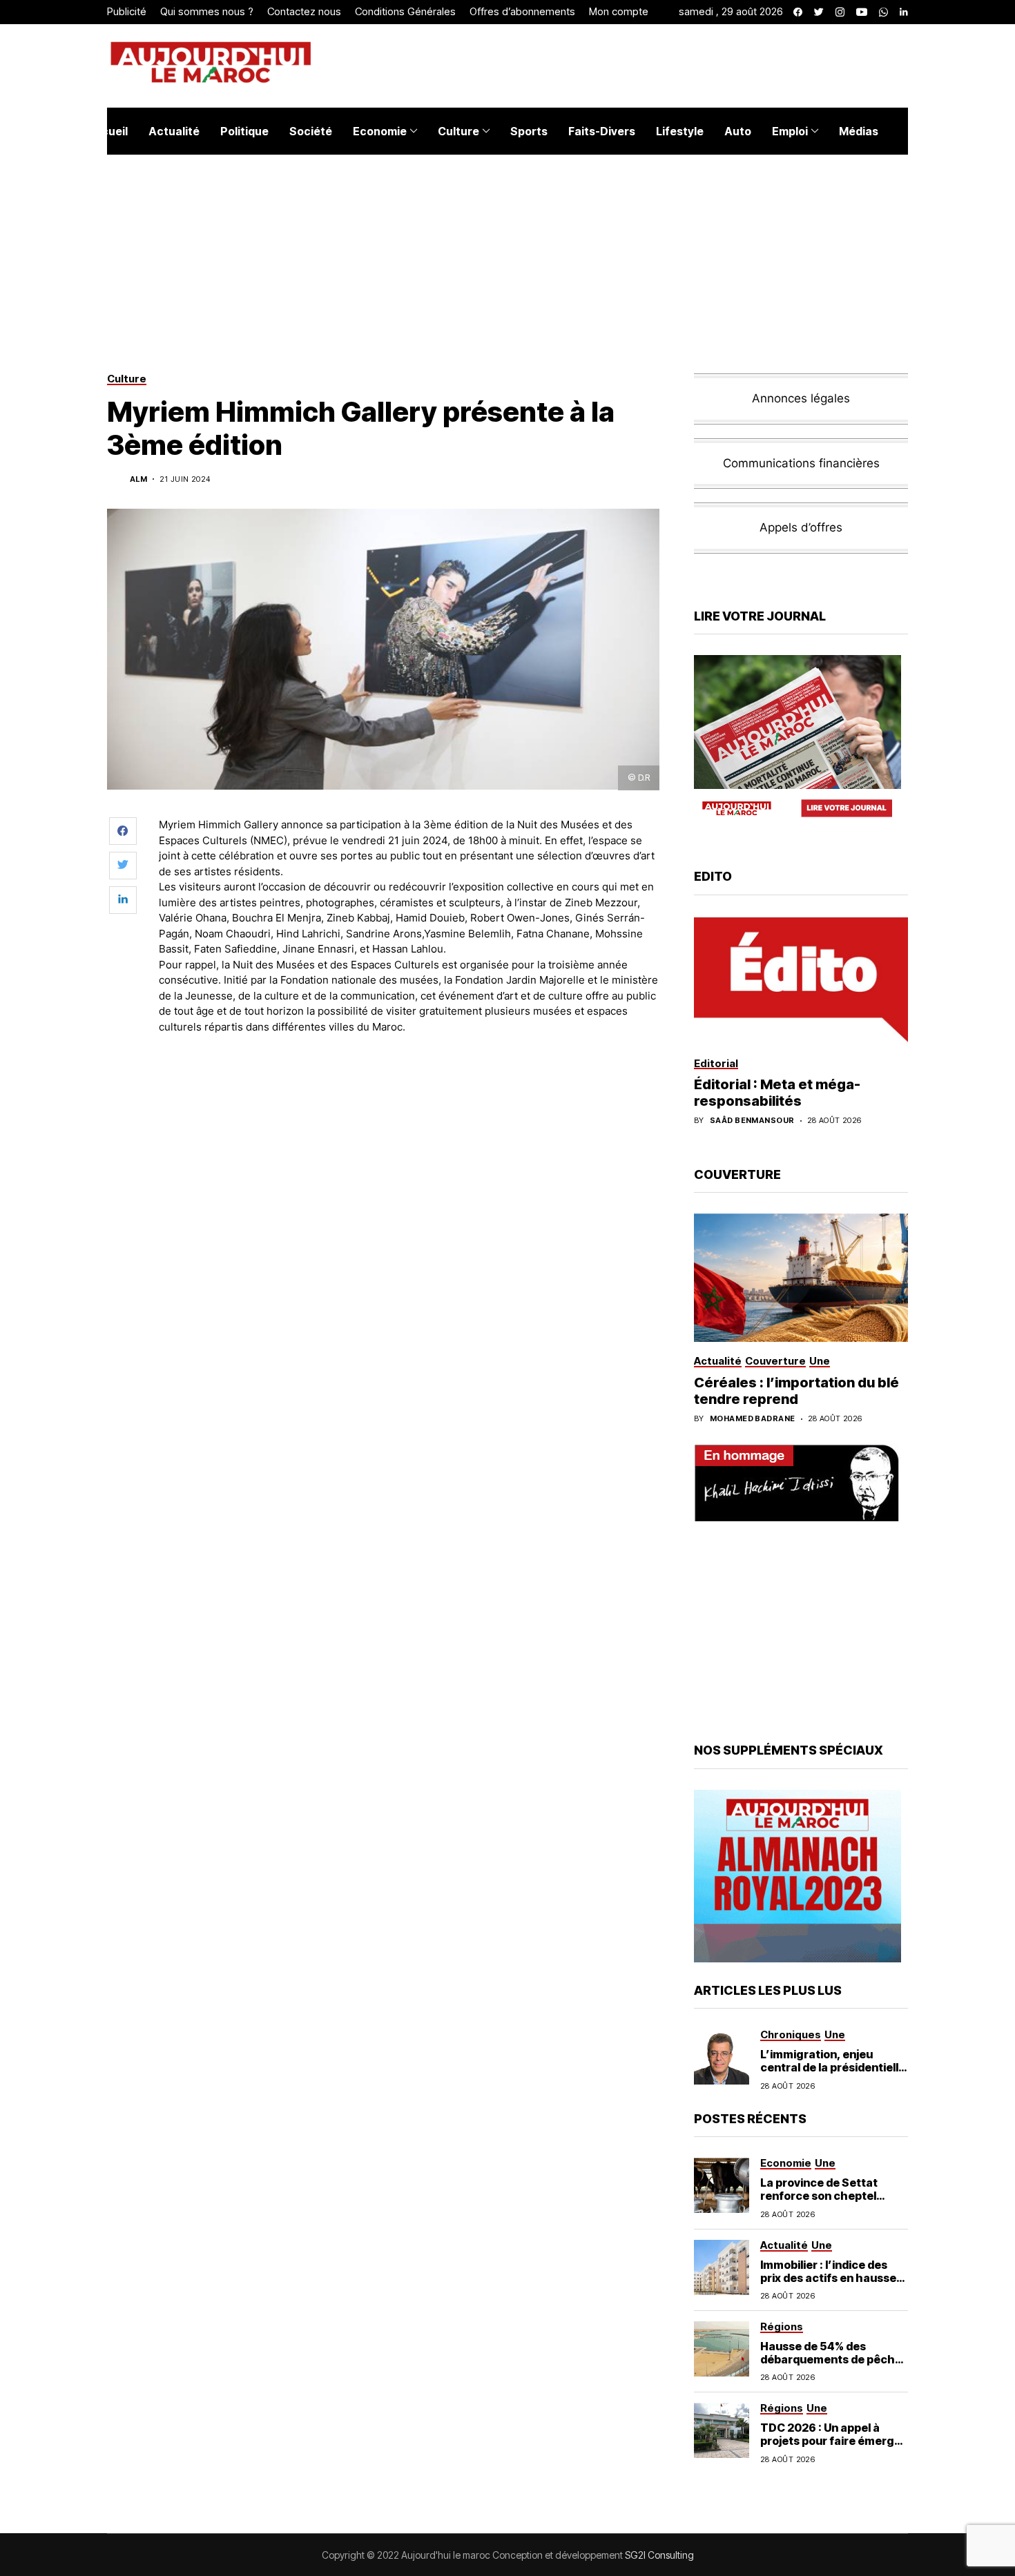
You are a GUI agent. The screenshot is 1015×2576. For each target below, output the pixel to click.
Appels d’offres (801, 527)
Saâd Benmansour (752, 1121)
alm (138, 479)
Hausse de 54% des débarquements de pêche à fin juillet (831, 2359)
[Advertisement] (410, 1083)
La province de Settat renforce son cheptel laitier (819, 2196)
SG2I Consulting (659, 2555)
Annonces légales (801, 398)
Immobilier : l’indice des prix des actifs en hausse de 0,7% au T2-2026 (828, 2278)
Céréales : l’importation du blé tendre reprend (796, 1391)
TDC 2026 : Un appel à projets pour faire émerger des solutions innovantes (833, 2441)
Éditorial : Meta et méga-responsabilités (777, 1093)
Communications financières (801, 463)
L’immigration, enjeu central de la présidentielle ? (833, 2067)
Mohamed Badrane (753, 1419)
